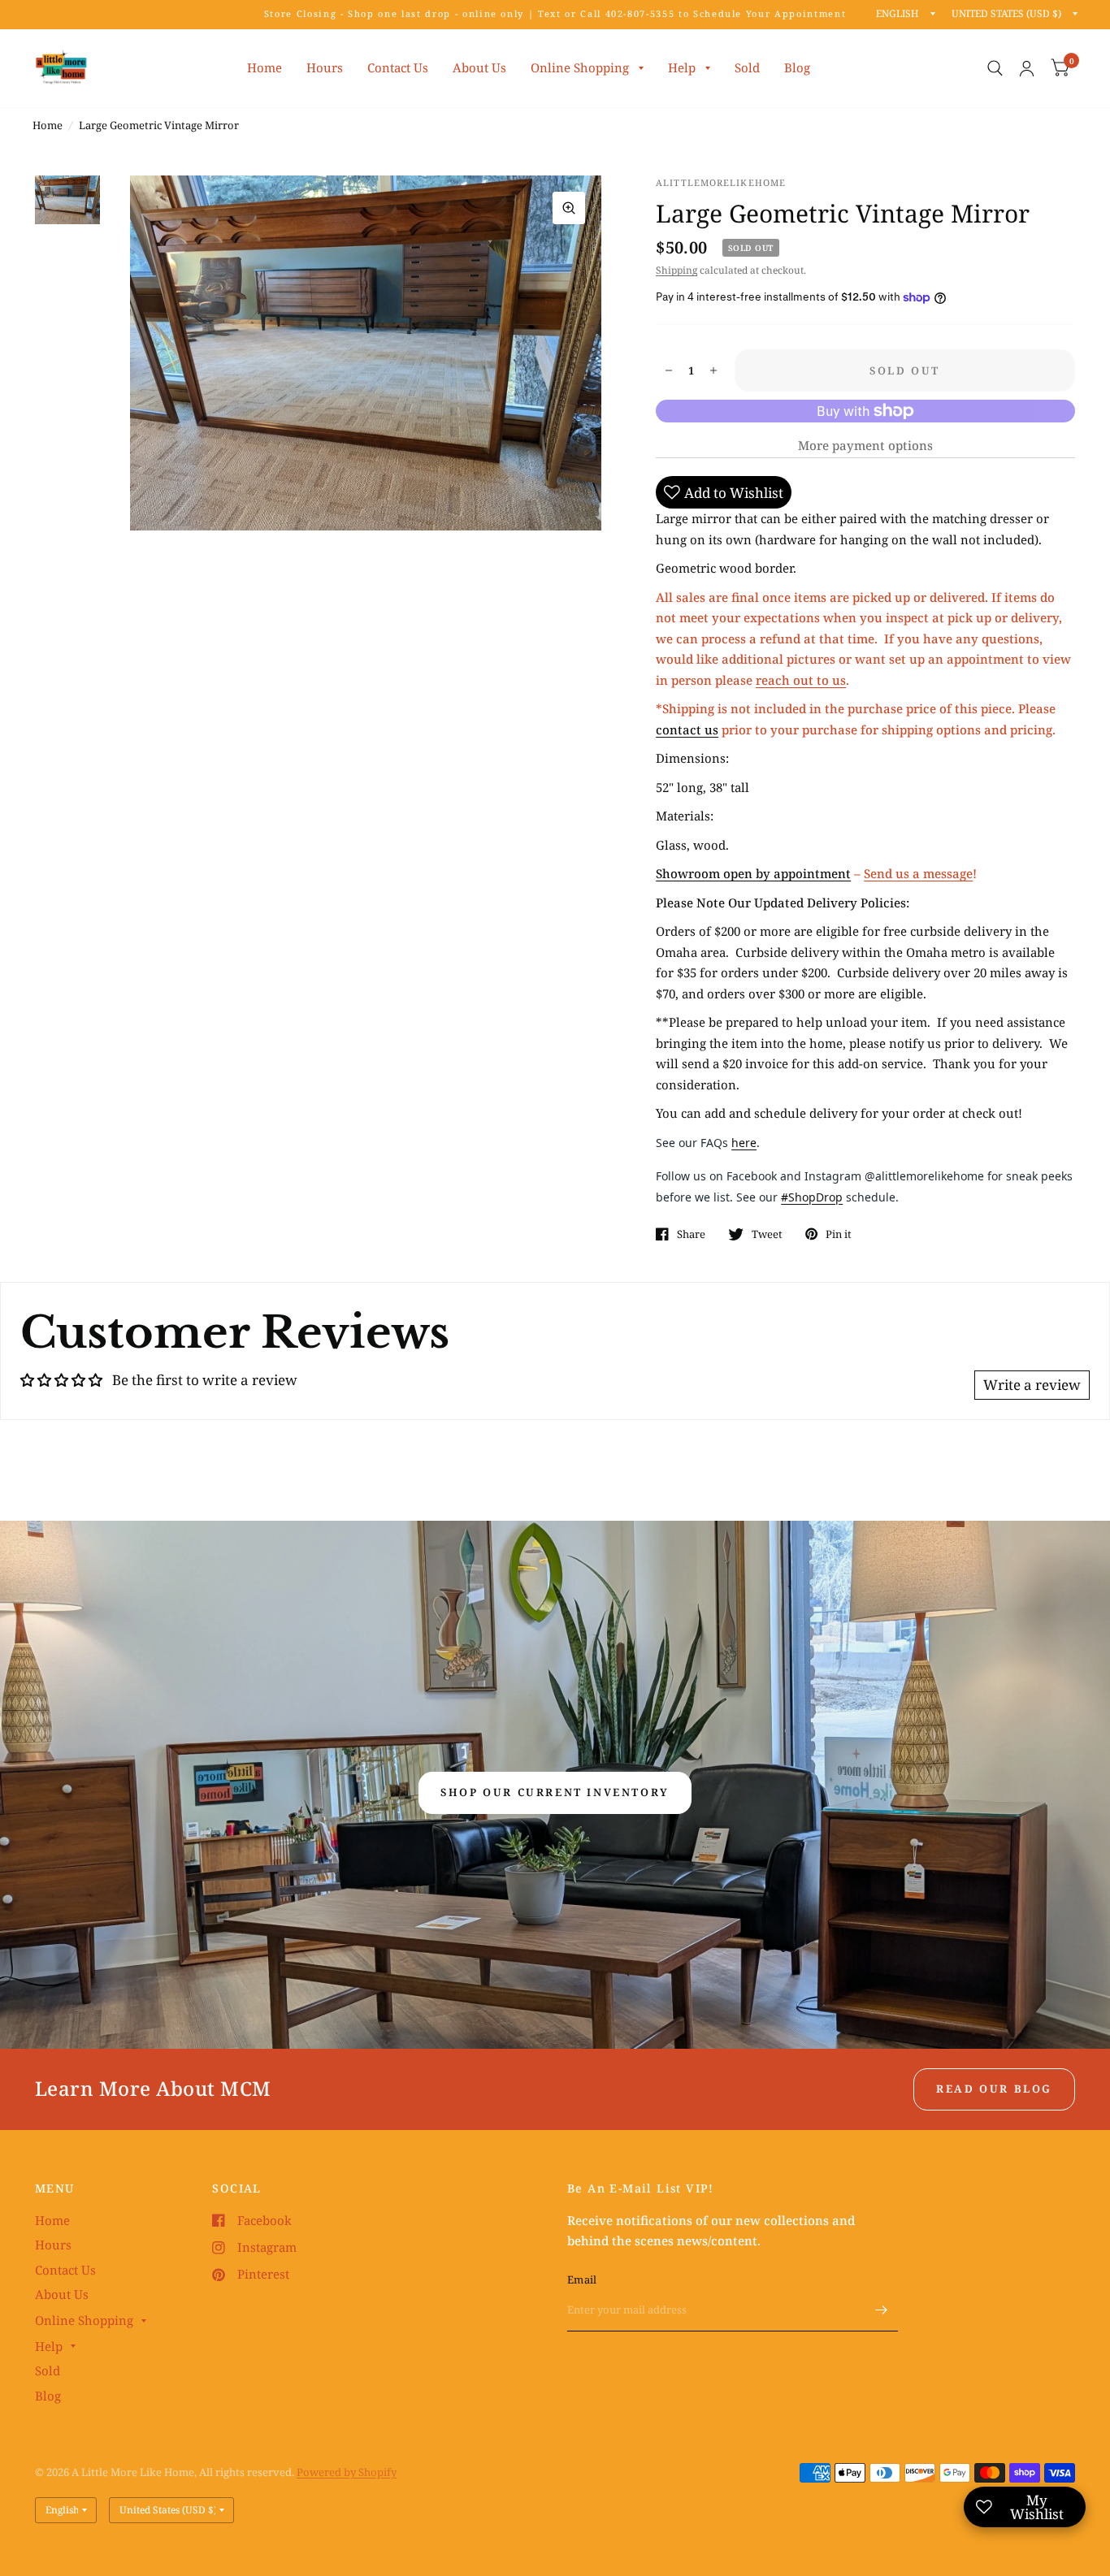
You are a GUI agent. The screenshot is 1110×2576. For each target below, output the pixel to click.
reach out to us (801, 680)
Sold (747, 67)
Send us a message (918, 873)
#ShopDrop (812, 1197)
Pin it (839, 1234)
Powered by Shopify (347, 2472)
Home (264, 67)
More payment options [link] (865, 445)
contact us (687, 730)
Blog (797, 67)
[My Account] (1027, 68)
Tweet (767, 1234)
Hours (325, 67)
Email (582, 2279)
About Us (479, 67)
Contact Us (398, 67)
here (744, 1143)
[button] (555, 1793)
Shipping (676, 270)
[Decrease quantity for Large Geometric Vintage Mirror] (669, 370)
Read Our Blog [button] (994, 2089)
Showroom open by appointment (753, 873)
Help (682, 67)
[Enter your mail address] (882, 2310)
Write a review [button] (1032, 1385)
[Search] (995, 68)
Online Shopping (580, 67)
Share (691, 1234)
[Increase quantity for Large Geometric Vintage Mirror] (713, 370)
